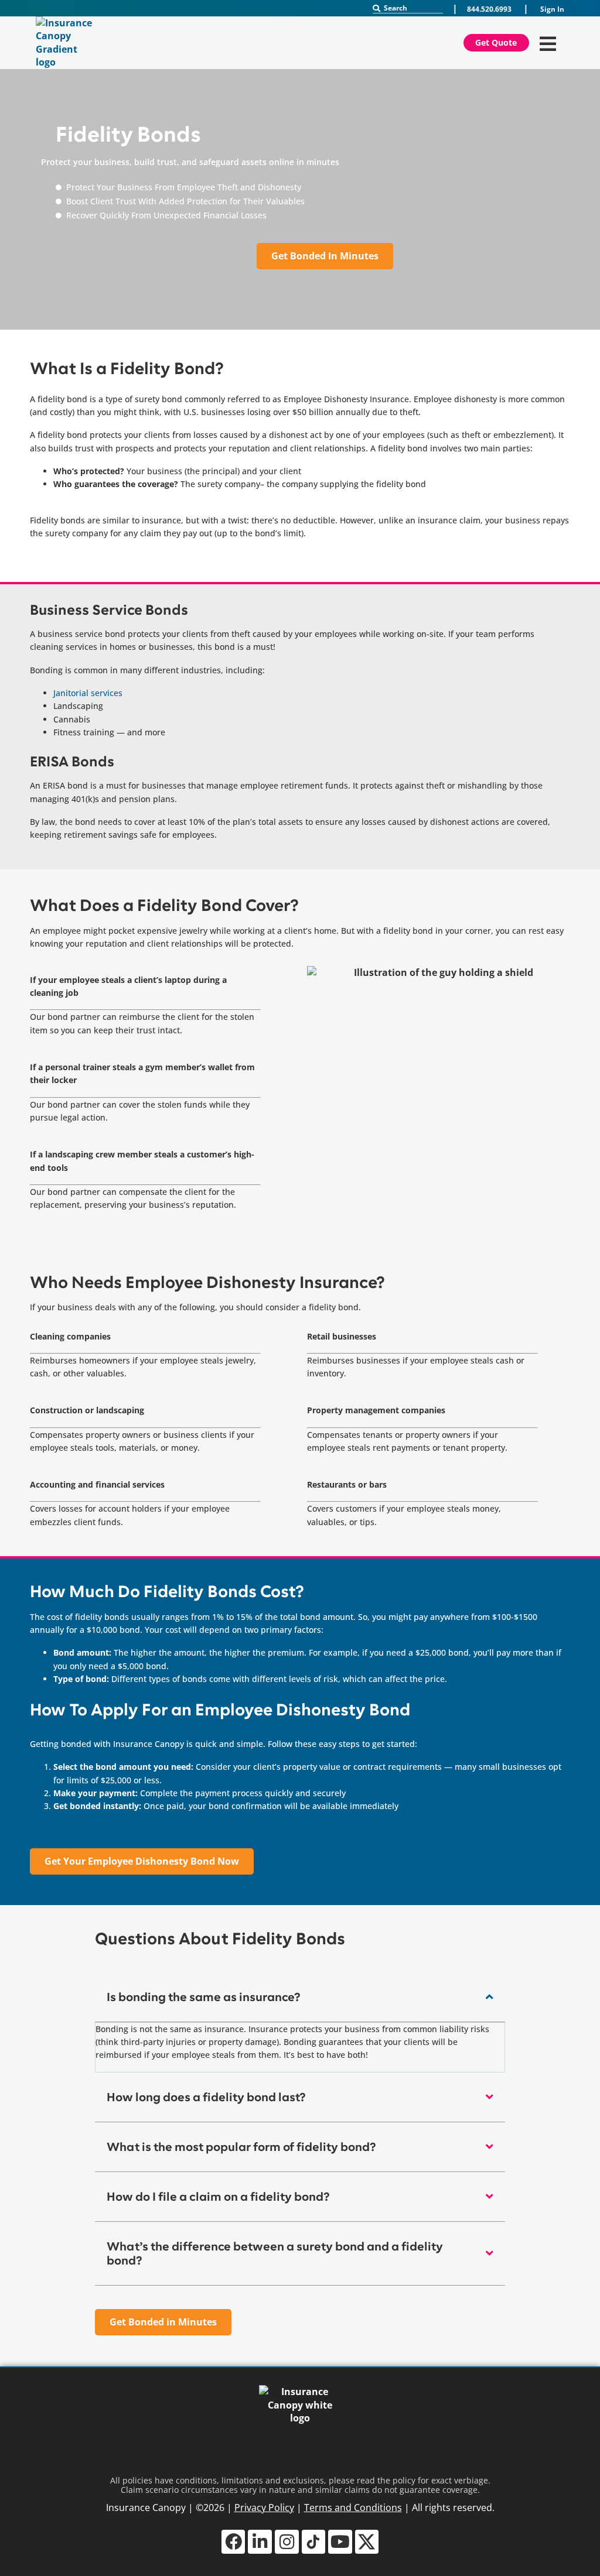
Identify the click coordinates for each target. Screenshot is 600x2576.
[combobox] (408, 8)
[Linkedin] (260, 2542)
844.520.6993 (489, 9)
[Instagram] (287, 2542)
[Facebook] (233, 2542)
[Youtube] (340, 2542)
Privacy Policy (264, 2508)
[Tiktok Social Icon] (314, 2542)
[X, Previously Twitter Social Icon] (367, 2542)
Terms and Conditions (353, 2508)
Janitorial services (88, 693)
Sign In (552, 9)
